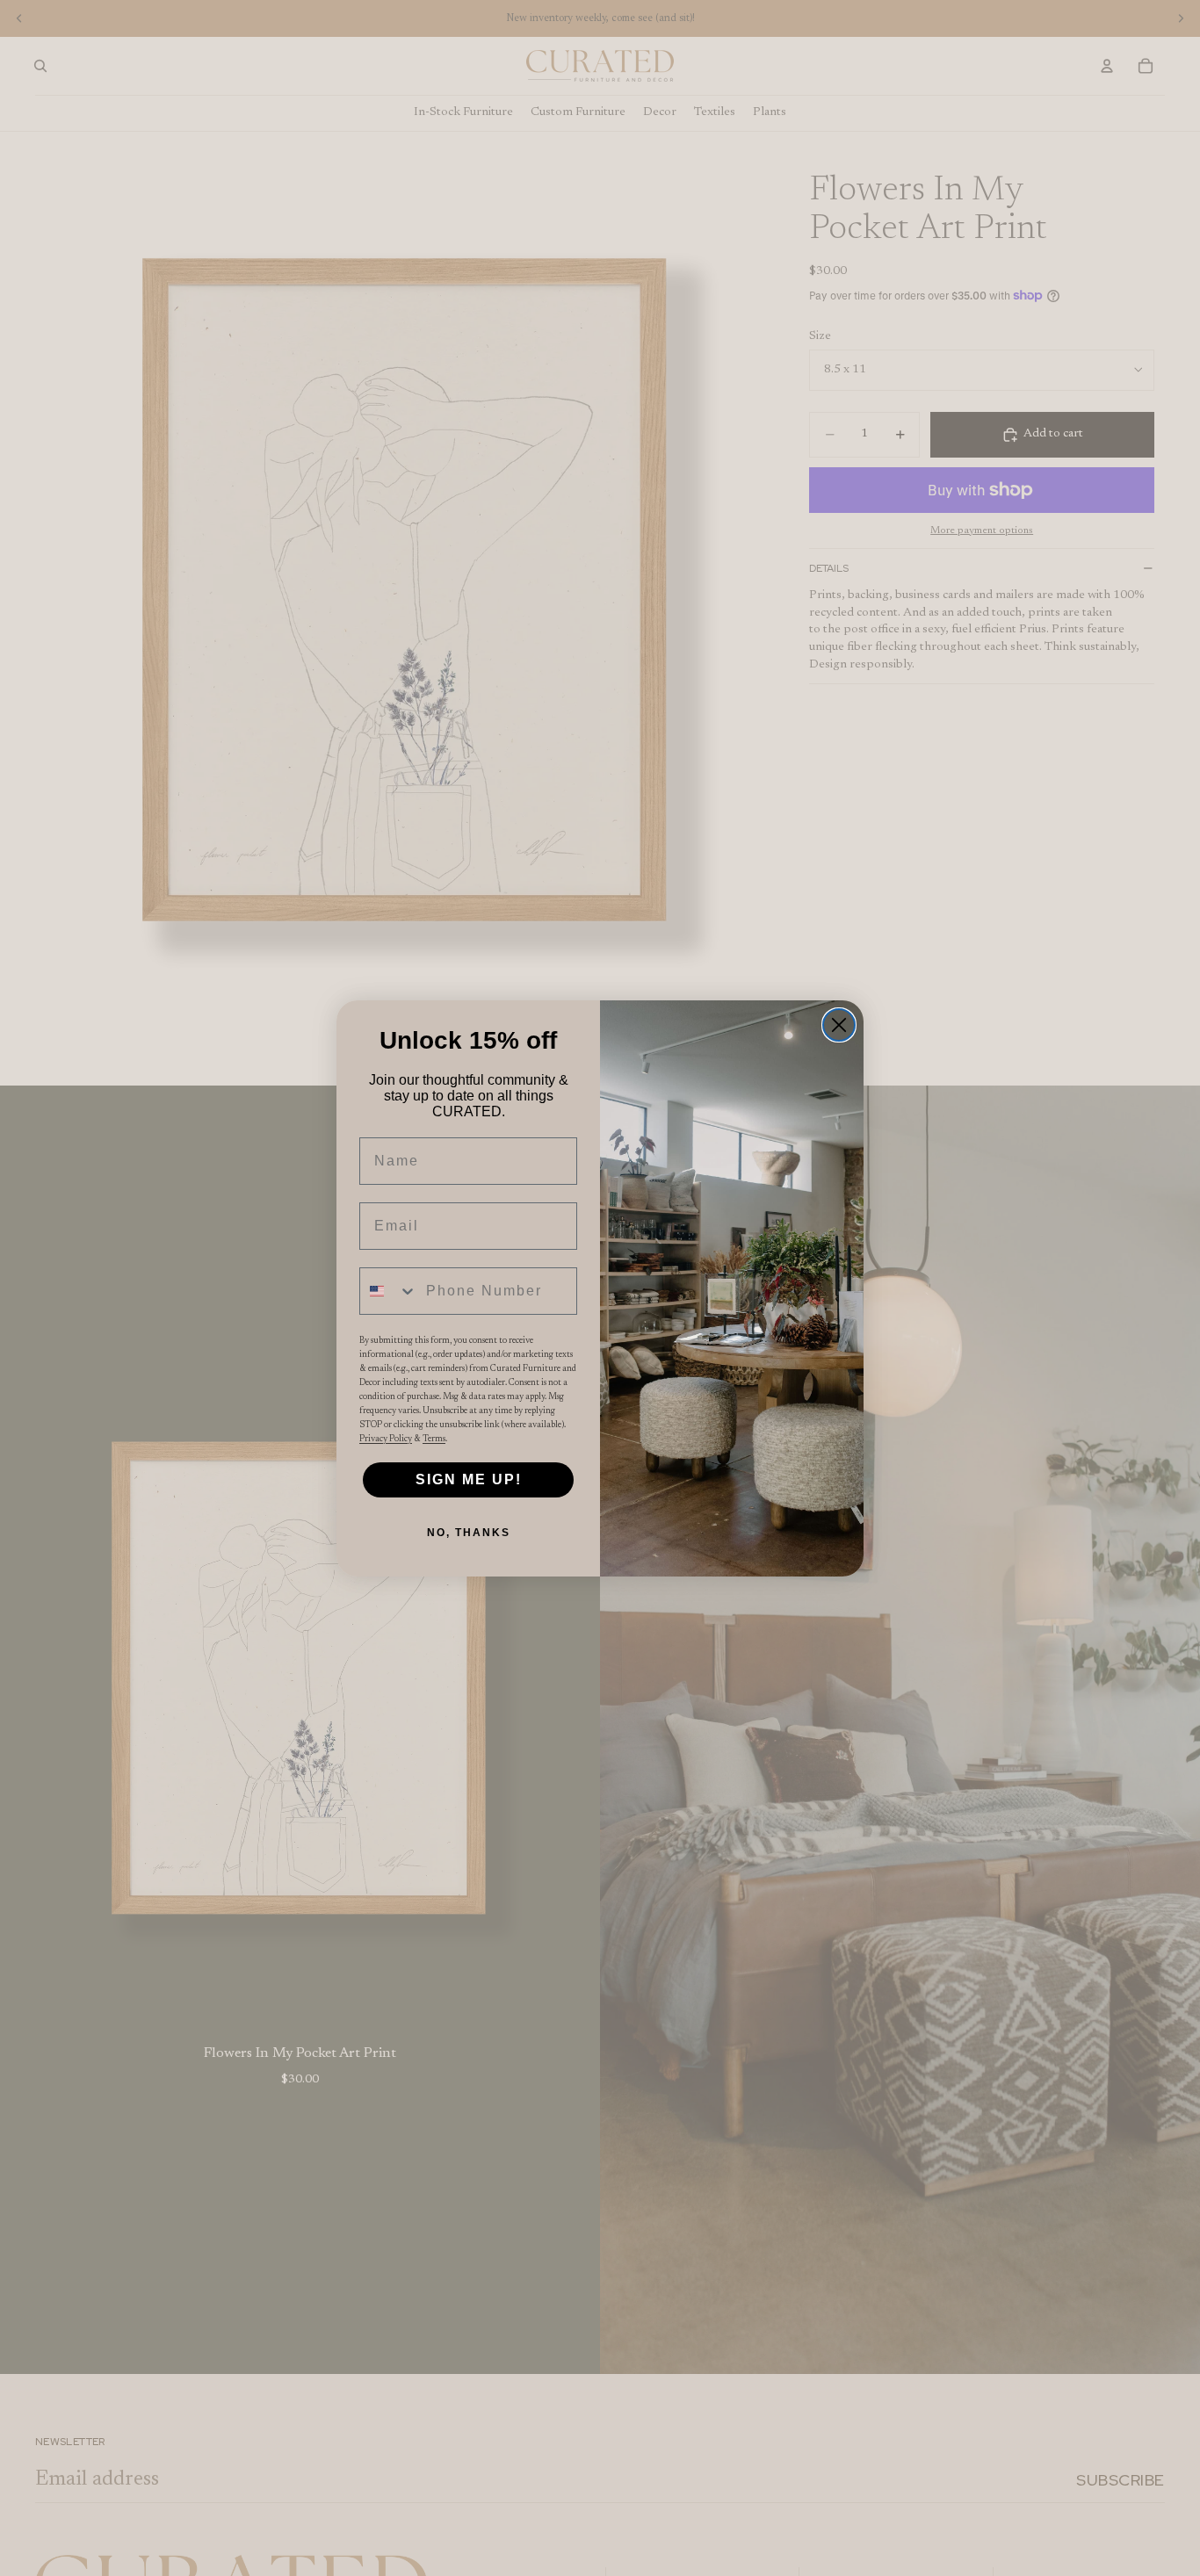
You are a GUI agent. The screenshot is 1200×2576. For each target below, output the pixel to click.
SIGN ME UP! (469, 1479)
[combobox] (389, 1291)
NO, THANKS (469, 1533)
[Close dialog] (839, 1025)
